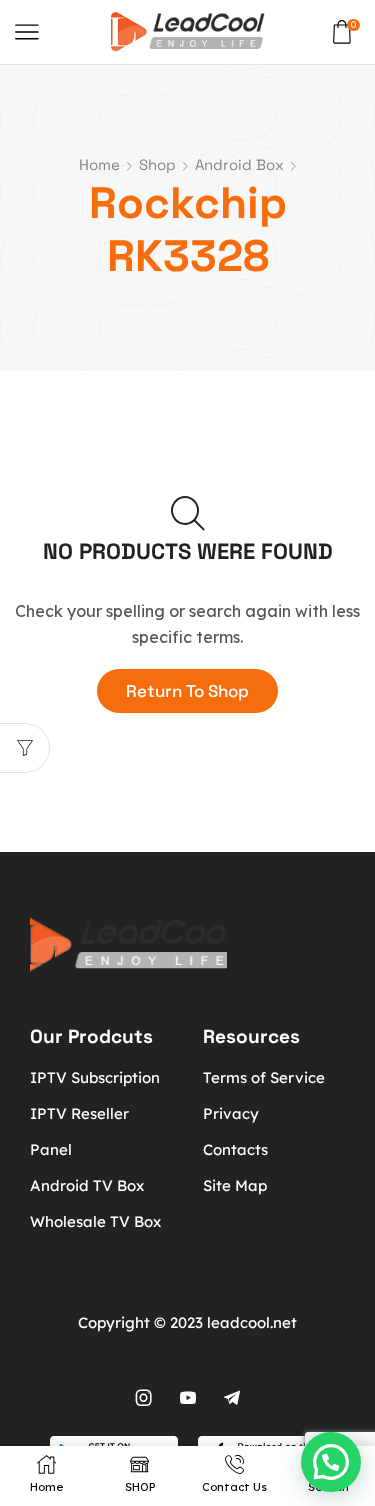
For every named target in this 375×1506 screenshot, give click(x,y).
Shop (157, 164)
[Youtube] (188, 1398)
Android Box (239, 164)
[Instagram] (144, 1398)
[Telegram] (232, 1398)
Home (99, 164)
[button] (331, 1462)
